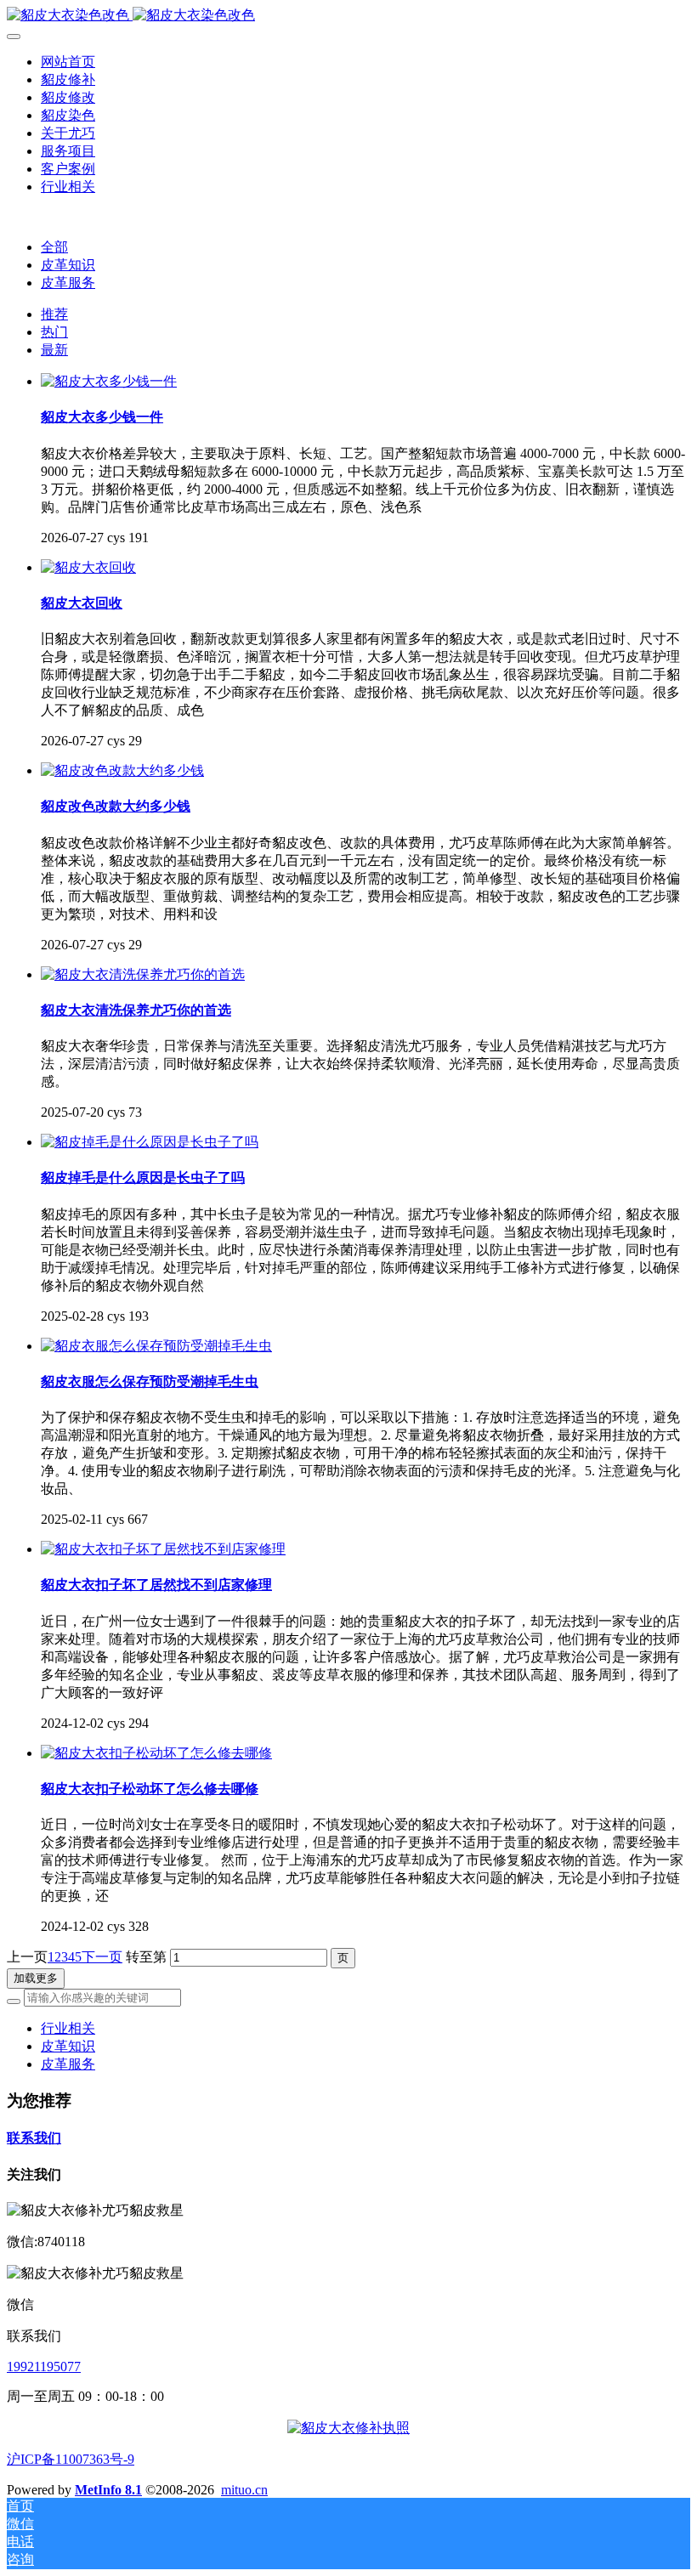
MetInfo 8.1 (108, 2490)
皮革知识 (68, 265)
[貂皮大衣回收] (88, 567)
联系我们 (34, 2138)
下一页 (102, 1957)
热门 (54, 332)
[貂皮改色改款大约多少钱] (122, 770)
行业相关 (68, 2028)
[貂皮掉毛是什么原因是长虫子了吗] (150, 1142)
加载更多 (36, 1978)
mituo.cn (244, 2490)
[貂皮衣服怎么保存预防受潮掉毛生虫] (156, 1346)
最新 (54, 350)
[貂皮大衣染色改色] (348, 16)
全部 (54, 247)
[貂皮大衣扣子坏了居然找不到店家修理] (163, 1549)
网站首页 (68, 62)
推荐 (54, 314)
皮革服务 (68, 283)
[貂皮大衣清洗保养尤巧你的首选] (143, 974)
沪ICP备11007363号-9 (71, 2459)
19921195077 (44, 2367)
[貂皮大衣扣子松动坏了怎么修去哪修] (156, 1753)
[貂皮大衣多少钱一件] (109, 381)
